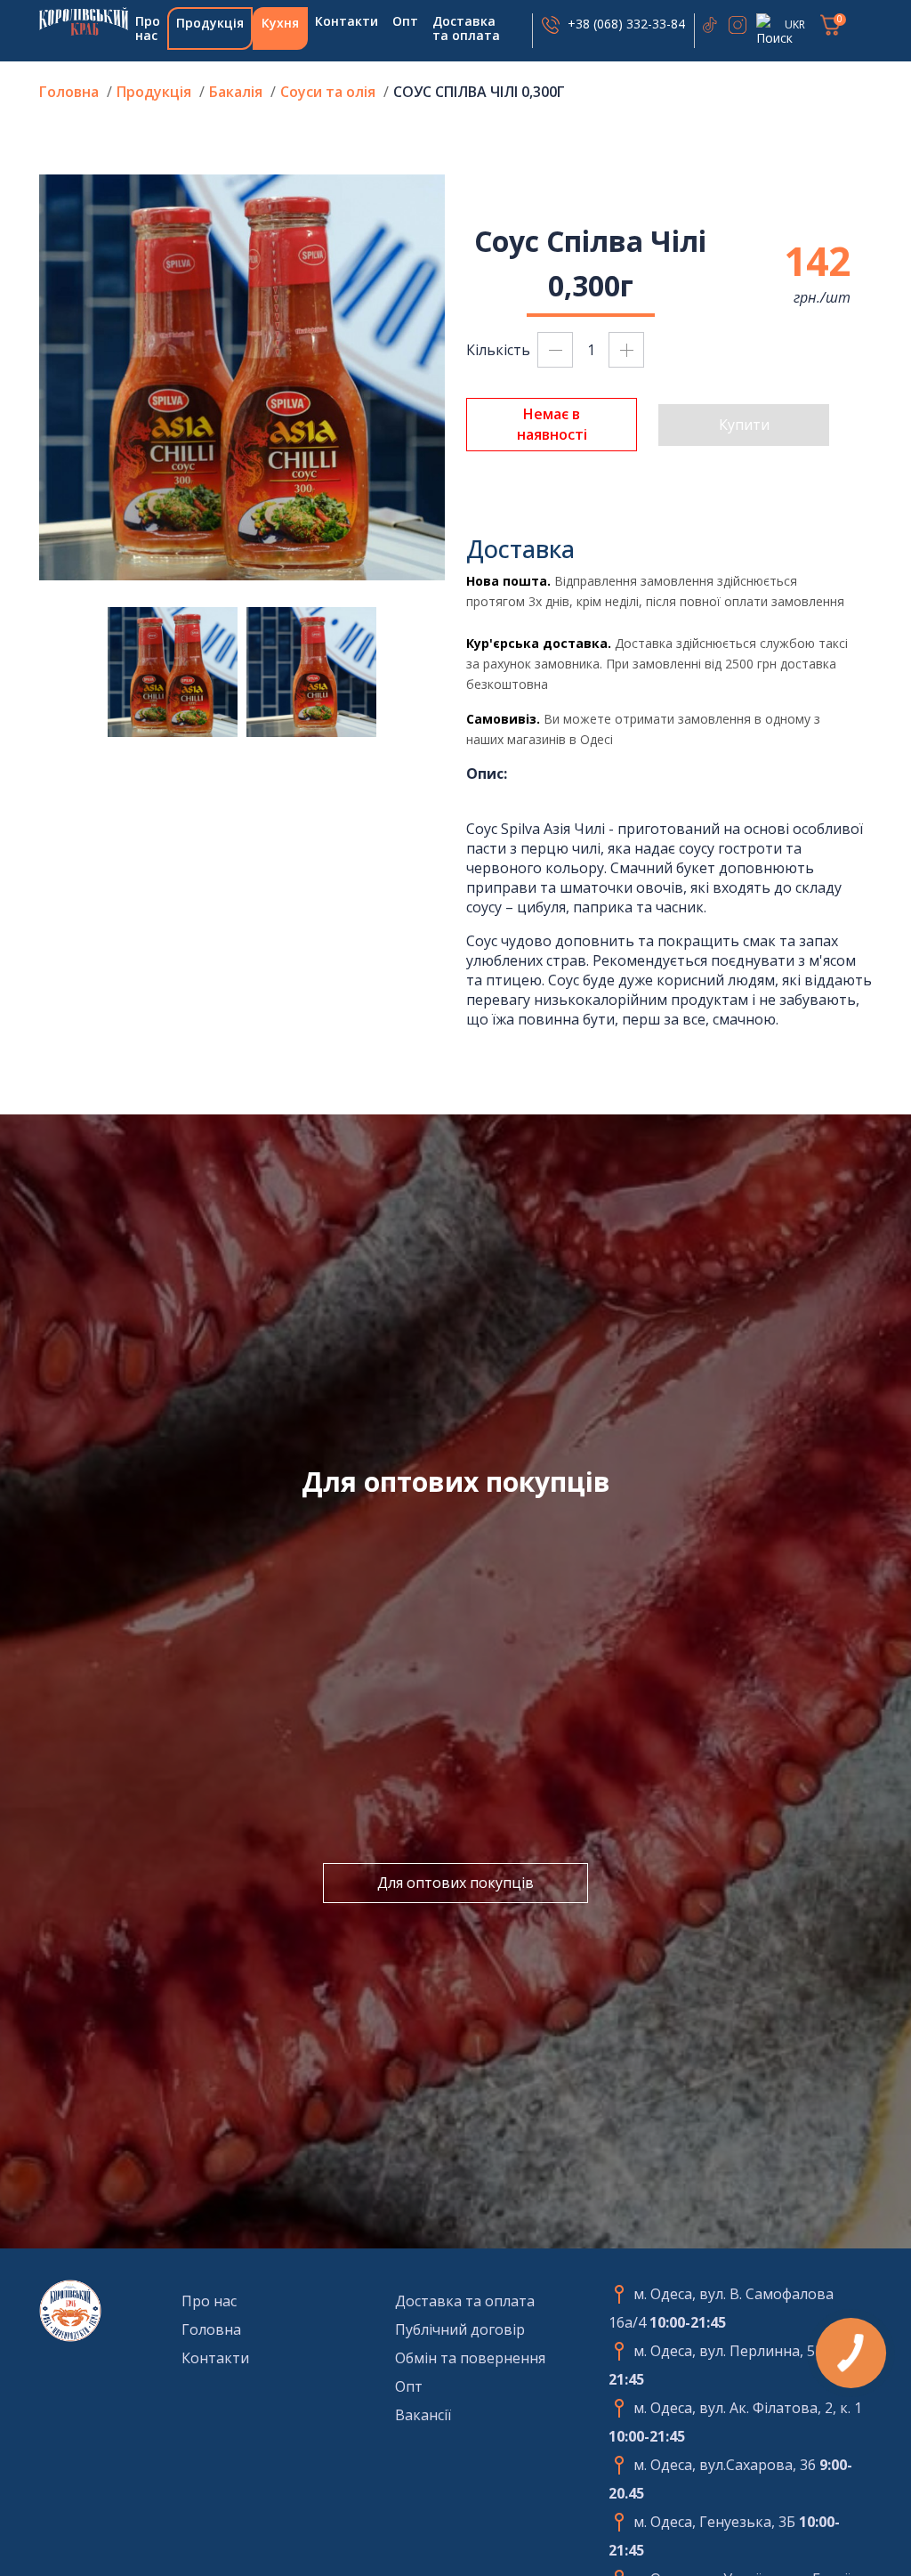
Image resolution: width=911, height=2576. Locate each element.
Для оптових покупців (455, 1883)
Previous (26, 377)
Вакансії (423, 2415)
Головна (84, 21)
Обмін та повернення (470, 2358)
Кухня (280, 23)
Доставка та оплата (466, 28)
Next (458, 377)
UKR (795, 24)
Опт (405, 21)
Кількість (498, 350)
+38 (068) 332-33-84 (626, 24)
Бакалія (236, 92)
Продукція (210, 23)
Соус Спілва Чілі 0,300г (479, 92)
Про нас (148, 28)
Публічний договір (460, 2329)
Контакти (347, 21)
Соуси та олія (328, 92)
